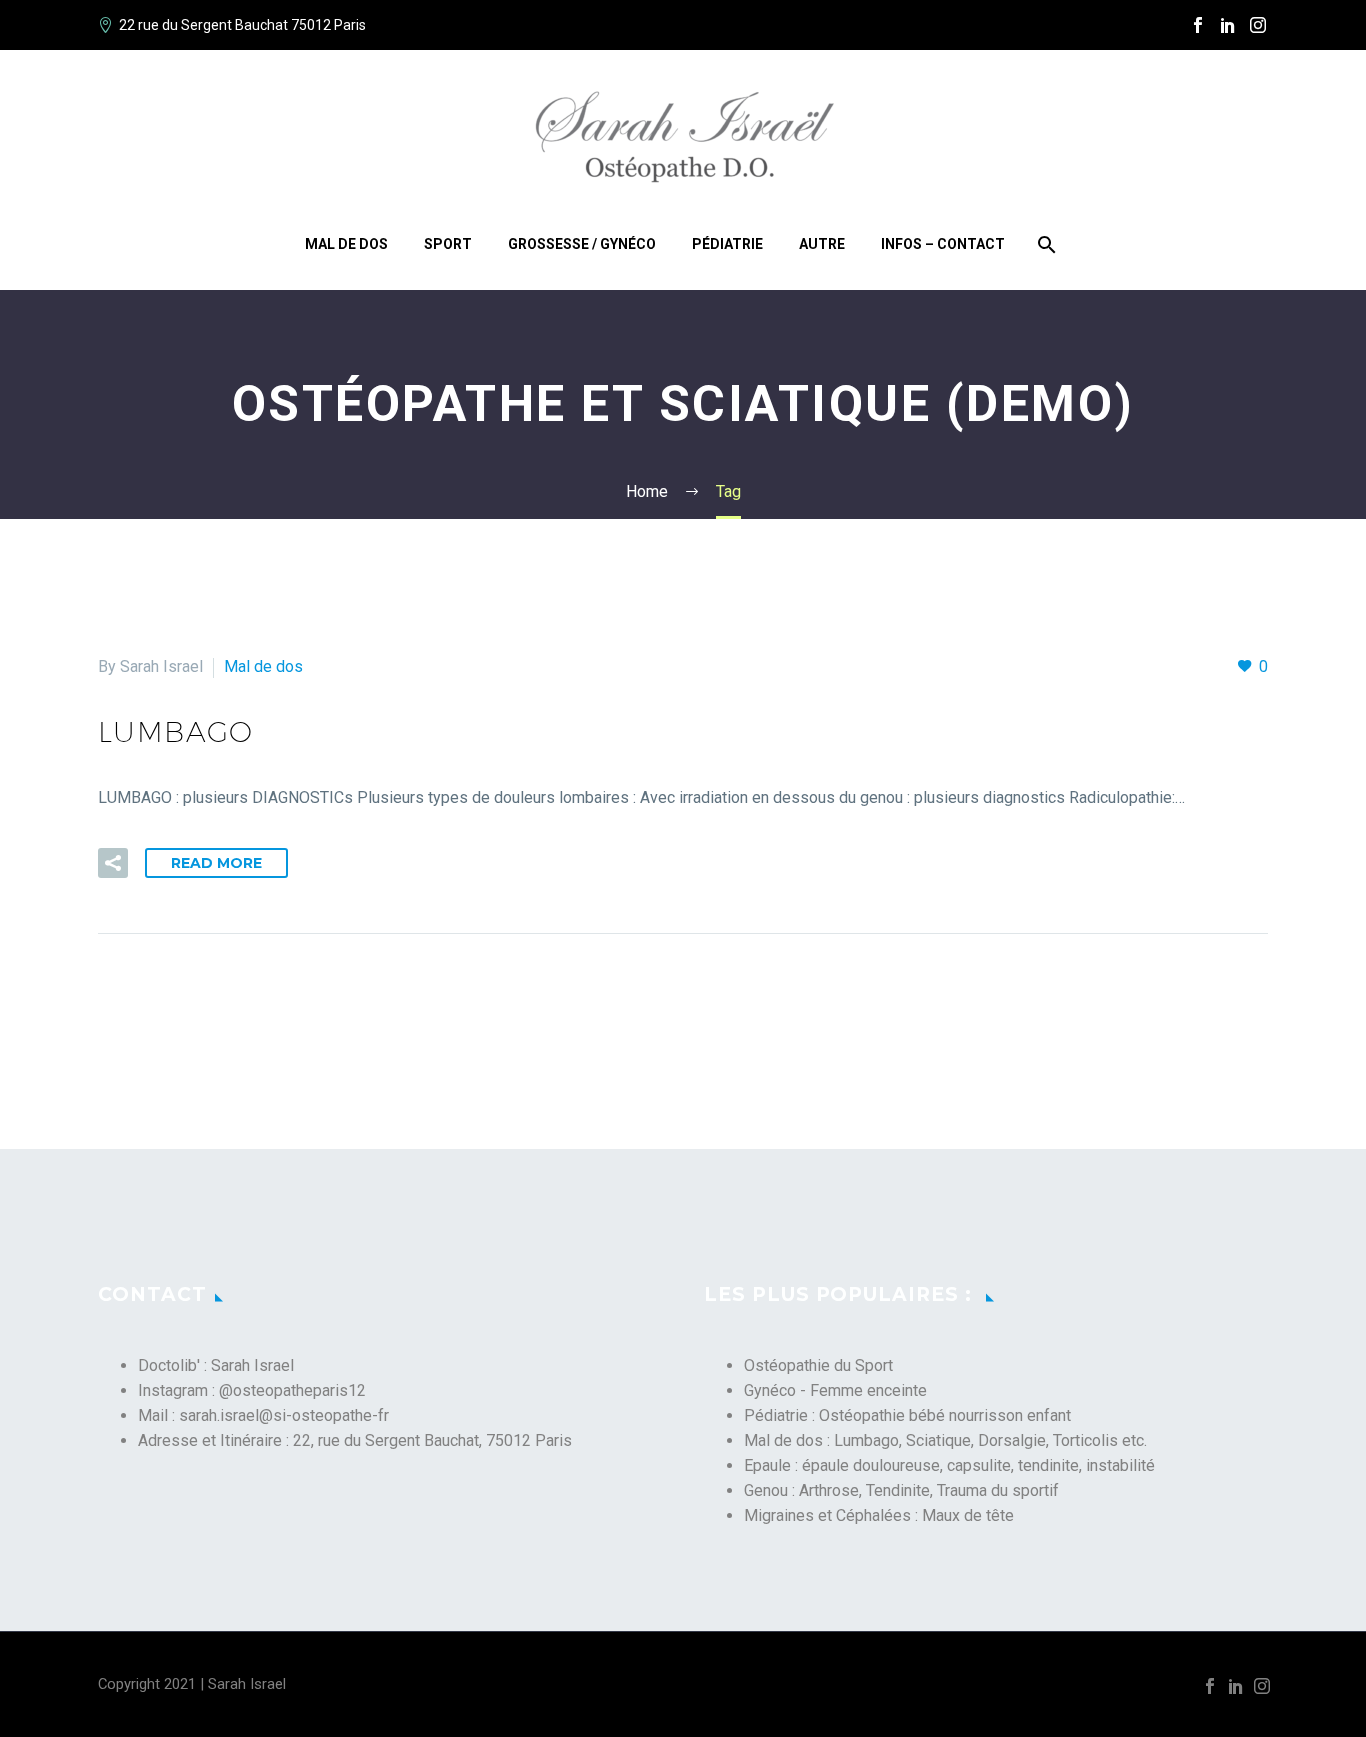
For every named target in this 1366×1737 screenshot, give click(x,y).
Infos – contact (943, 244)
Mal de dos (346, 244)
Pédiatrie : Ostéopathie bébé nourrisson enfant (907, 1415)
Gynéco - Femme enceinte (835, 1390)
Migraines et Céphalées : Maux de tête (879, 1515)
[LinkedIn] (1228, 25)
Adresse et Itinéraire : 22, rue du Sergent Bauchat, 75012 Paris (355, 1440)
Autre (822, 244)
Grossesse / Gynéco (582, 244)
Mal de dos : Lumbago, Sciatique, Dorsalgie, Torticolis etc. (945, 1440)
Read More (216, 863)
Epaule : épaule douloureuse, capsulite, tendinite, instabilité (949, 1465)
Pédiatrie (727, 244)
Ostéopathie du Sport (818, 1365)
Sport (448, 244)
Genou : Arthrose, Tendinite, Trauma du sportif (901, 1490)
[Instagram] (1258, 25)
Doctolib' (169, 1365)
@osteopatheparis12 (292, 1390)
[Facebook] (1198, 25)
